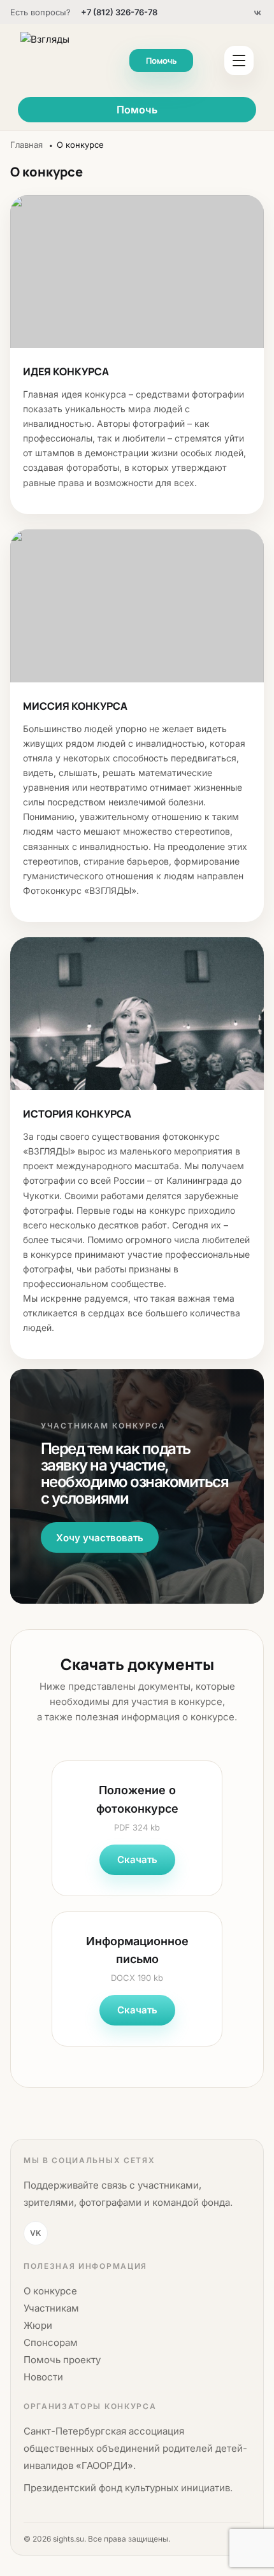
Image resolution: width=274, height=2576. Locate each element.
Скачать (137, 1860)
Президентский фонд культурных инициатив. (128, 2488)
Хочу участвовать (100, 1538)
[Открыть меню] (239, 61)
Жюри (38, 2325)
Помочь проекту (62, 2360)
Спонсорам (51, 2342)
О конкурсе (50, 2291)
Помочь (161, 61)
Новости (43, 2377)
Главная (26, 145)
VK (35, 2233)
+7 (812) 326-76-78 (119, 12)
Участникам (51, 2308)
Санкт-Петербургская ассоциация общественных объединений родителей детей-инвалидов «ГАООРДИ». (135, 2448)
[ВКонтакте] (257, 12)
